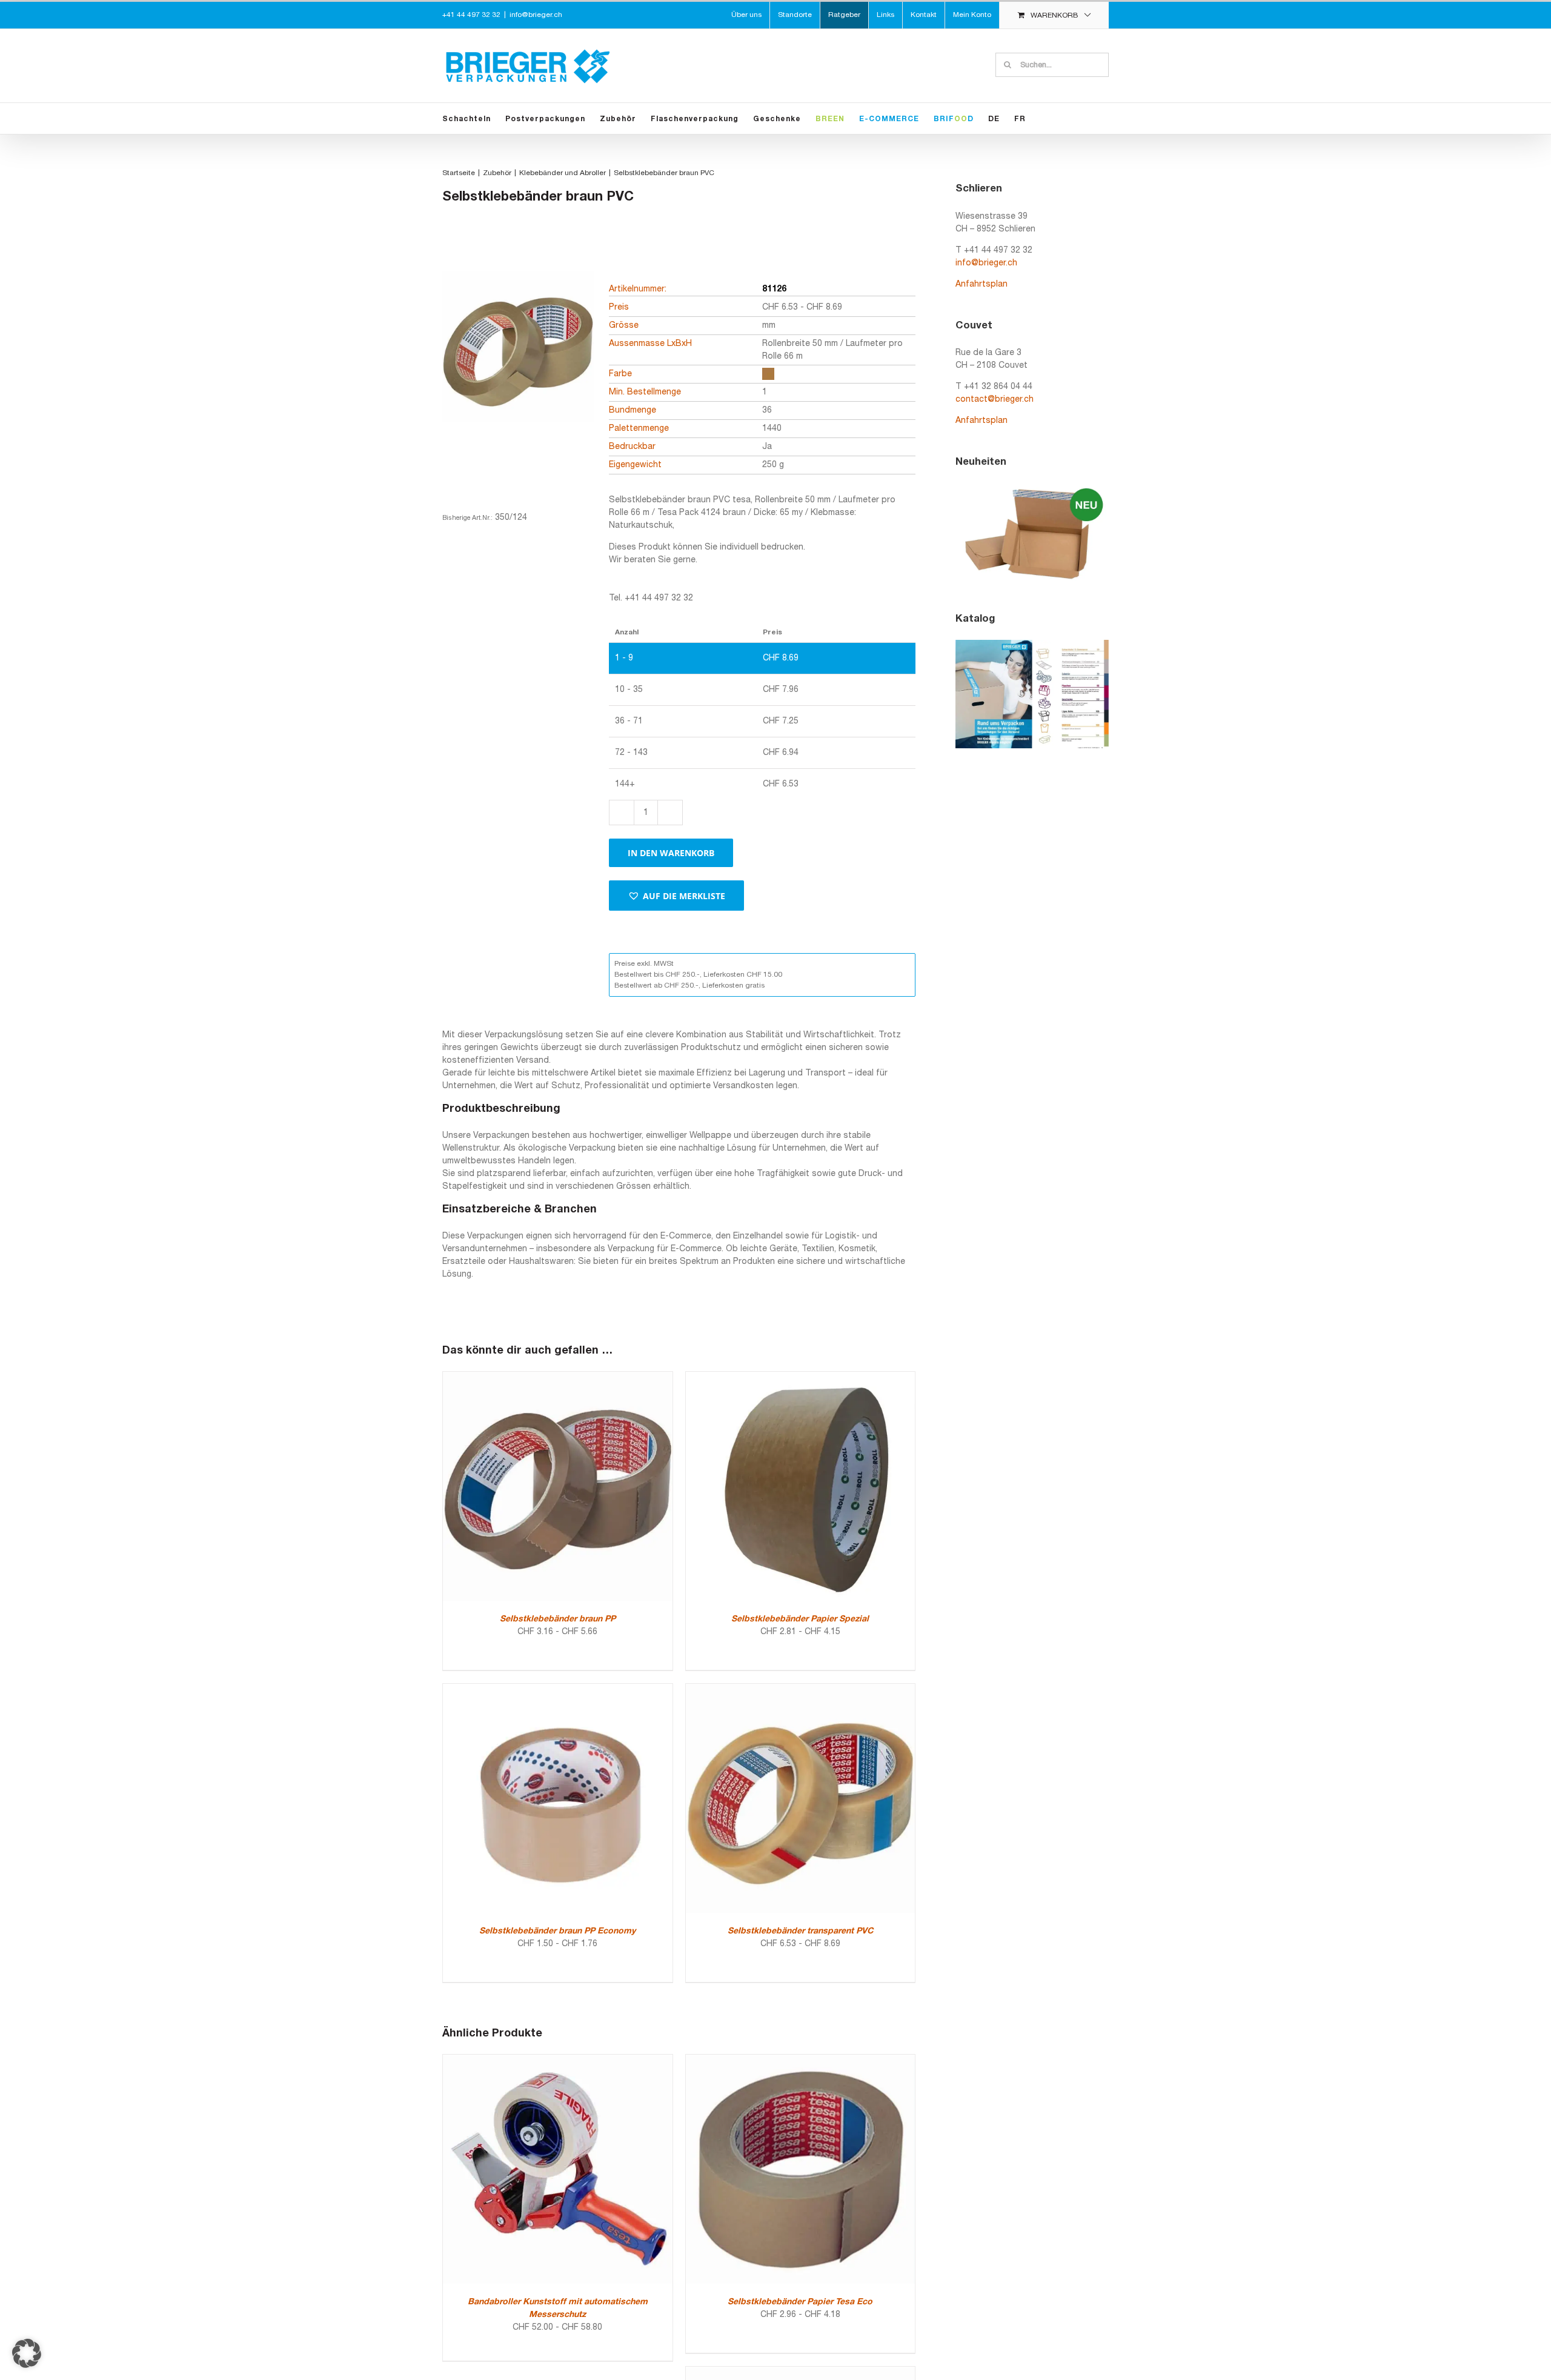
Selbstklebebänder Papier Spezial (800, 1619)
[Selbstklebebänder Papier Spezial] (801, 1378)
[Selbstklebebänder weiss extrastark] (801, 2373)
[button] (676, 896)
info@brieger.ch (536, 15)
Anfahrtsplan (981, 284)
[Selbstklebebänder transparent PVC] (801, 1690)
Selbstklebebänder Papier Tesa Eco (800, 2302)
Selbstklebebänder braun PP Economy (557, 1931)
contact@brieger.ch (995, 400)
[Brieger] (518, 368)
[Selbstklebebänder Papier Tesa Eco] (801, 2061)
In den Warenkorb (671, 853)
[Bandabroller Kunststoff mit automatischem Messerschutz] (558, 2061)
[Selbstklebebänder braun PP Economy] (558, 1690)
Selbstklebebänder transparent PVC (800, 1931)
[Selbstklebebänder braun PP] (558, 1378)
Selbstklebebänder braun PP (558, 1619)
